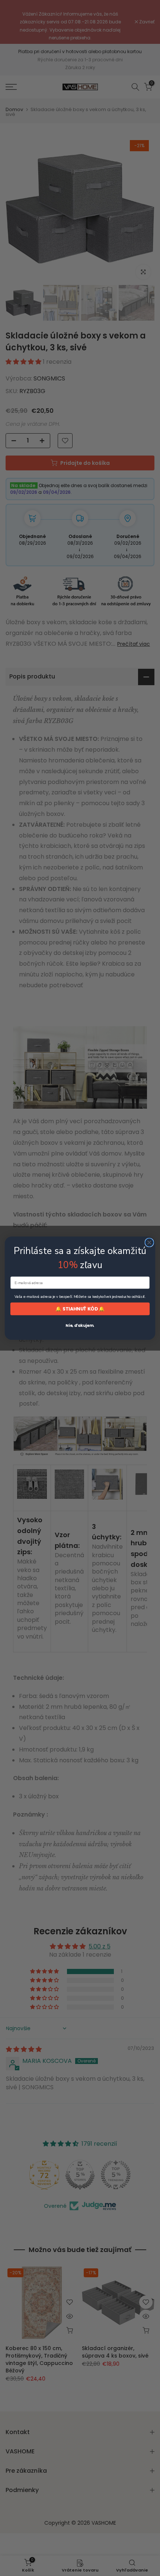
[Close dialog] (149, 1242)
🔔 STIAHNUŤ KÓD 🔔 (80, 1309)
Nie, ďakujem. (80, 1326)
